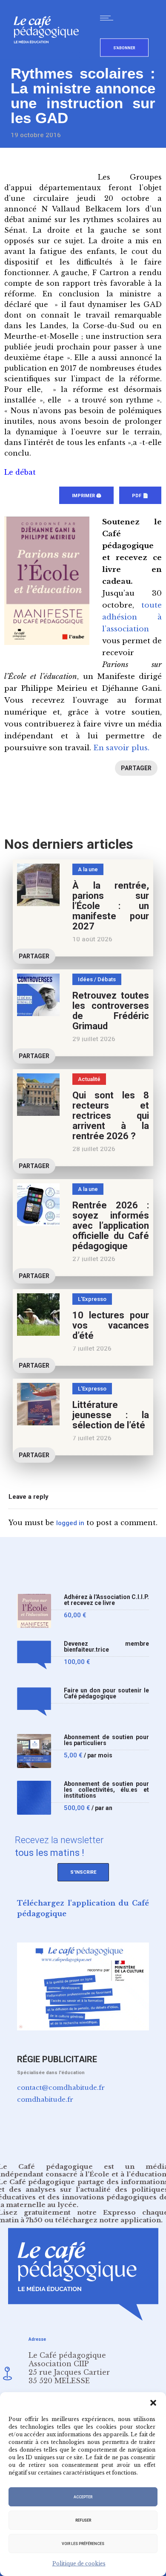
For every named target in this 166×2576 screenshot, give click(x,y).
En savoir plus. (121, 748)
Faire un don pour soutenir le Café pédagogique (106, 1693)
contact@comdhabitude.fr (61, 2088)
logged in (70, 1523)
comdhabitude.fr (45, 2099)
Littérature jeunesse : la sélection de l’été (111, 1415)
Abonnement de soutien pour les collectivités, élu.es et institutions (106, 1790)
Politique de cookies (79, 2563)
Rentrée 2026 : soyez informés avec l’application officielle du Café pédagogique (111, 1226)
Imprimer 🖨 (86, 496)
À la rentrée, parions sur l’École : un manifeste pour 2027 (111, 906)
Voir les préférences (83, 2544)
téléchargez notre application (108, 2220)
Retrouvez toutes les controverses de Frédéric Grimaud (111, 1011)
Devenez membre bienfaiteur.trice (106, 1647)
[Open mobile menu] (109, 18)
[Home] (50, 57)
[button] (153, 2403)
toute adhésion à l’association (132, 617)
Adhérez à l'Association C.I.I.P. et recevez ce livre (106, 1600)
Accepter (83, 2497)
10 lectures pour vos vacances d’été (111, 1325)
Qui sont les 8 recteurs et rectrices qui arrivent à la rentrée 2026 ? (111, 1116)
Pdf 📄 (140, 496)
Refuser (83, 2520)
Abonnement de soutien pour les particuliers (106, 1740)
